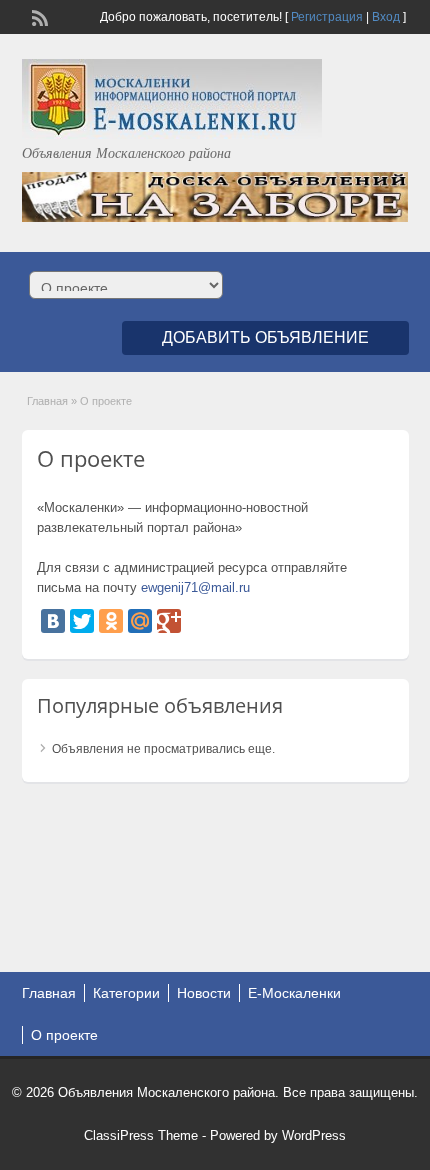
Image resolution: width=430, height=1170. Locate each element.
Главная (47, 401)
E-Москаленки (294, 993)
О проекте (64, 1035)
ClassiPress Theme (141, 1135)
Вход (386, 17)
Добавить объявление (265, 337)
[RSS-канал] (38, 16)
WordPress (314, 1135)
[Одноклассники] (111, 621)
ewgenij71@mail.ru (195, 587)
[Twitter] (82, 621)
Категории (126, 993)
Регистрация (327, 17)
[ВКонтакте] (53, 621)
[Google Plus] (169, 621)
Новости (204, 993)
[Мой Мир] (140, 621)
